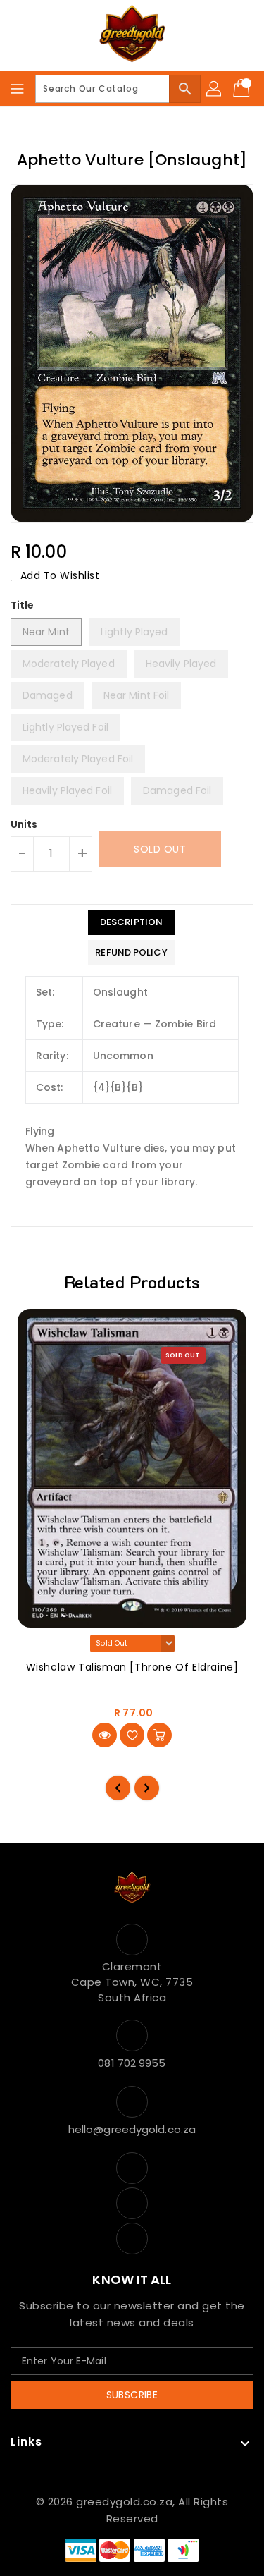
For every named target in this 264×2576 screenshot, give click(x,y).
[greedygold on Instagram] (132, 2239)
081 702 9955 (132, 2063)
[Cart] (243, 89)
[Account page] (215, 89)
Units (24, 824)
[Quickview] (105, 1735)
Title (23, 605)
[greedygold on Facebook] (132, 2168)
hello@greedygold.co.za (132, 2129)
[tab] (131, 922)
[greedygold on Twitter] (132, 2203)
